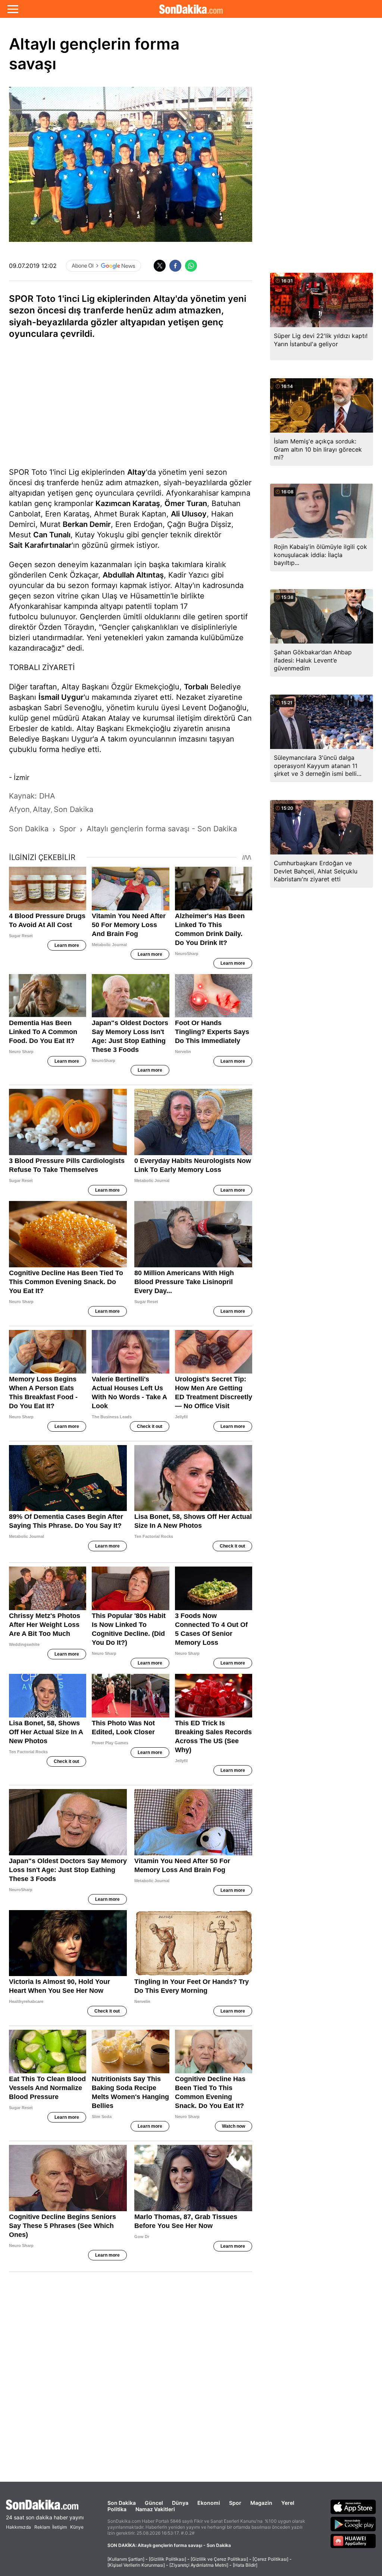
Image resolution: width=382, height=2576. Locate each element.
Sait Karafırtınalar (40, 545)
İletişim (60, 2527)
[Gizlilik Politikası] (167, 2559)
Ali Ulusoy (189, 514)
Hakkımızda (18, 2527)
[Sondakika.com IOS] (353, 2507)
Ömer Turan (186, 503)
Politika (117, 2509)
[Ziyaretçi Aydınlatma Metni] (199, 2565)
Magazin (261, 2503)
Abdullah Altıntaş (133, 575)
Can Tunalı (52, 535)
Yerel (288, 2503)
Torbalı (196, 687)
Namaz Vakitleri (155, 2509)
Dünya (180, 2503)
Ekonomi (209, 2503)
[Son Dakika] (191, 9)
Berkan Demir (87, 524)
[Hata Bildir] (245, 2565)
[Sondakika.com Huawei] (353, 2541)
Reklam (42, 2527)
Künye (77, 2527)
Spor (235, 2503)
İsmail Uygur (61, 697)
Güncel (154, 2503)
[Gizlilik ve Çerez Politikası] (219, 2559)
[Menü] (13, 9)
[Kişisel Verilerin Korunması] (136, 2565)
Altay (137, 472)
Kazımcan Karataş (128, 503)
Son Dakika (122, 2503)
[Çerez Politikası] (270, 2559)
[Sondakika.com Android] (353, 2524)
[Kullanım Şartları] (126, 2559)
